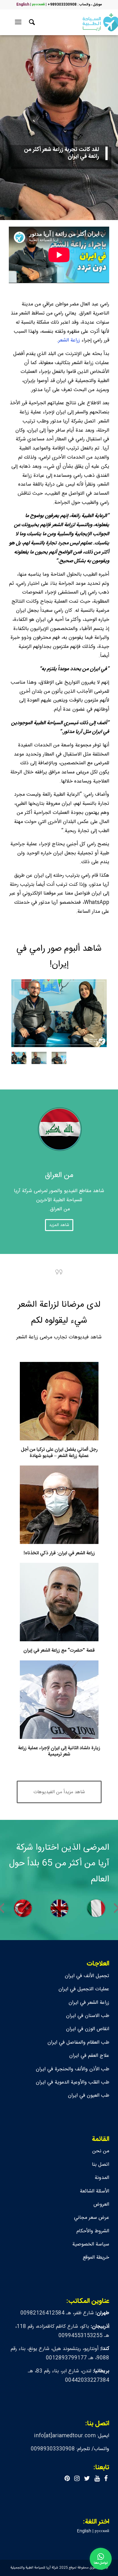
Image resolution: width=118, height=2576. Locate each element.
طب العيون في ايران (89, 2096)
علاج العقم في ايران (89, 2056)
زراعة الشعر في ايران (89, 2003)
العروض (101, 2205)
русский (38, 5)
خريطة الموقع (96, 2258)
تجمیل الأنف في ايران (87, 1976)
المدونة (102, 2178)
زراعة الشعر (69, 340)
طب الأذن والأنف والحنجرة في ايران (73, 2069)
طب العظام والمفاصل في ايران (78, 2043)
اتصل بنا (101, 2165)
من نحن (101, 2151)
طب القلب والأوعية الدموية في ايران (73, 2082)
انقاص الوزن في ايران (88, 2029)
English (23, 5)
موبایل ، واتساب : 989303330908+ (75, 5)
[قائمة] (19, 22)
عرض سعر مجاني (92, 2218)
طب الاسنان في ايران (88, 2016)
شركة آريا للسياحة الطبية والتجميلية (34, 2568)
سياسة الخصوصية (91, 2244)
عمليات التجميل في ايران (84, 1989)
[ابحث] (31, 22)
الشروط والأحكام (93, 2231)
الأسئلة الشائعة (95, 2191)
